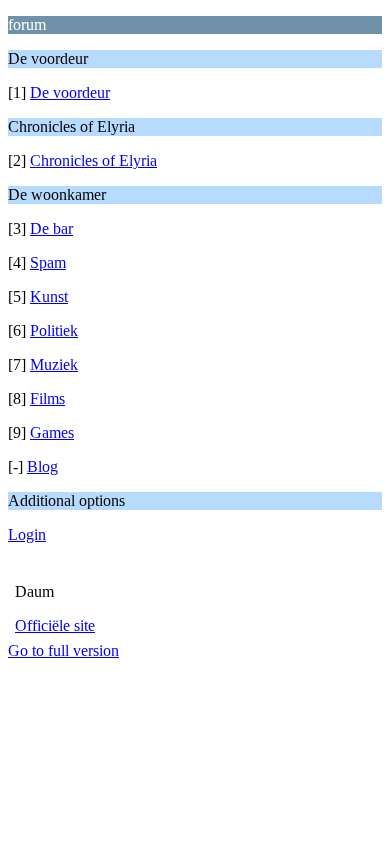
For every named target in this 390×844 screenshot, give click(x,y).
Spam (48, 262)
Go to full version (63, 650)
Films (47, 398)
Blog (42, 466)
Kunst (49, 296)
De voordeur (70, 92)
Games (52, 432)
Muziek (54, 364)
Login (27, 534)
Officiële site (55, 625)
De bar (51, 228)
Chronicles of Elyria (93, 160)
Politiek (54, 330)
